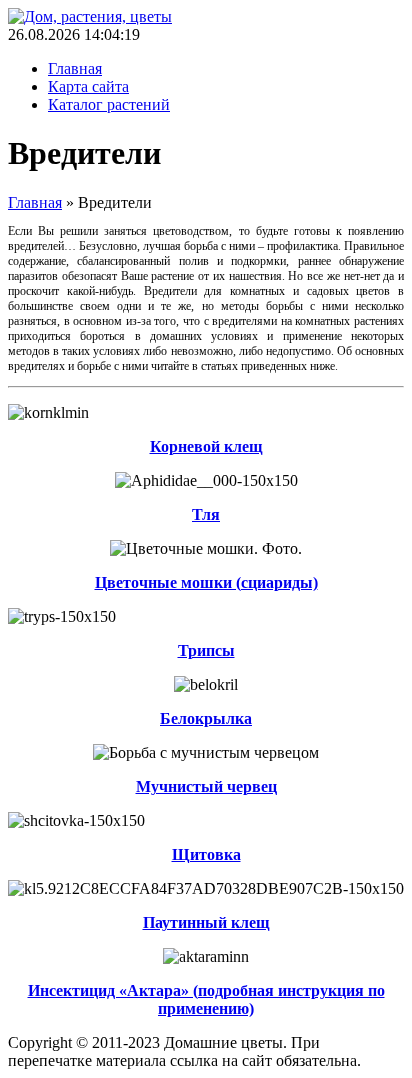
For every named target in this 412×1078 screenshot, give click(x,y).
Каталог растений (109, 104)
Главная (75, 68)
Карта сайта (88, 86)
